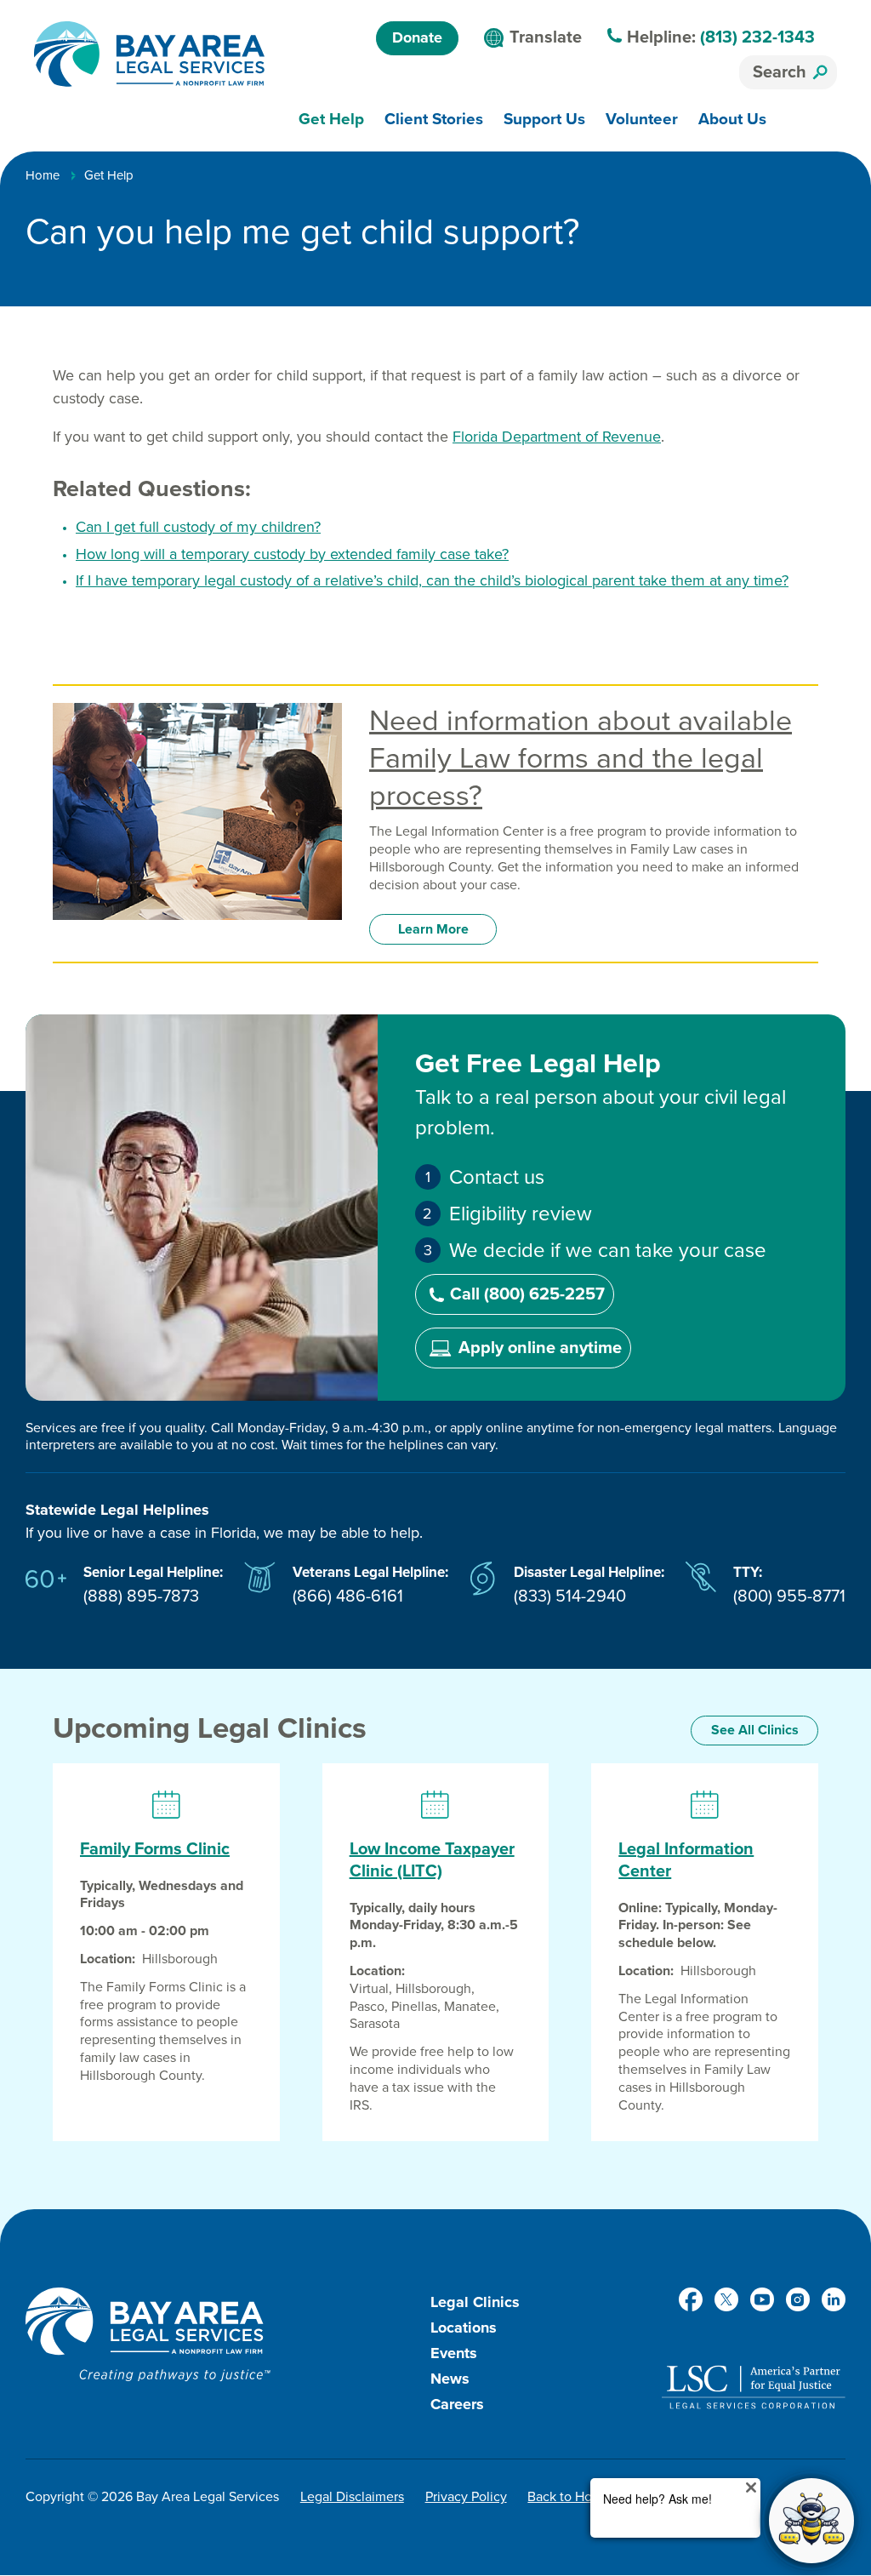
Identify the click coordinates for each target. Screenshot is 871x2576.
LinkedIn (834, 2299)
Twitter (726, 2299)
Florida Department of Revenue (557, 437)
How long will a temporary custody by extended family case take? (292, 554)
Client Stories (434, 119)
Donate (417, 37)
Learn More (433, 929)
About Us (732, 119)
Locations (464, 2328)
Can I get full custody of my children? (198, 527)
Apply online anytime (540, 1348)
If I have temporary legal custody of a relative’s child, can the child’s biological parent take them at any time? (432, 580)
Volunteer (642, 119)
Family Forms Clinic (155, 1849)
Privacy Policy (466, 2497)
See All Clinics (755, 1730)
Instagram (798, 2299)
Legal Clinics (475, 2302)
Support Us (544, 119)
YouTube (762, 2299)
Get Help (331, 119)
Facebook (691, 2299)
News (450, 2379)
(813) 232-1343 (757, 37)
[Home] (149, 54)
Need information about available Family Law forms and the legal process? (581, 759)
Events (454, 2353)
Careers (457, 2404)
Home (43, 175)
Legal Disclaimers (352, 2497)
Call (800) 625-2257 (527, 1294)
